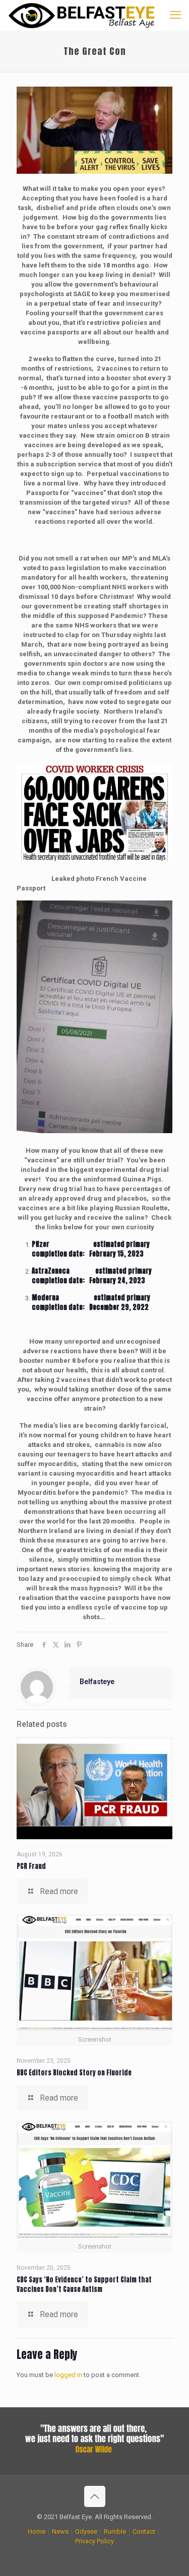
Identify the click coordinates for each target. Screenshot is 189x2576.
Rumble (115, 2531)
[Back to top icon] (95, 2496)
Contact (144, 2531)
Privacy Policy (94, 2541)
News (60, 2531)
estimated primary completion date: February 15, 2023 (91, 1249)
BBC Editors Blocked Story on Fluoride (74, 2073)
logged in (68, 2375)
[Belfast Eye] (83, 15)
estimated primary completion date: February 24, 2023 (92, 1276)
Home (37, 2531)
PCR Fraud (31, 1866)
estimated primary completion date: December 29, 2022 (91, 1302)
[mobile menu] (175, 15)
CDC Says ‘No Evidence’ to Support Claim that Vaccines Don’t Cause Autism (84, 2284)
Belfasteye (97, 1682)
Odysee (86, 2531)
